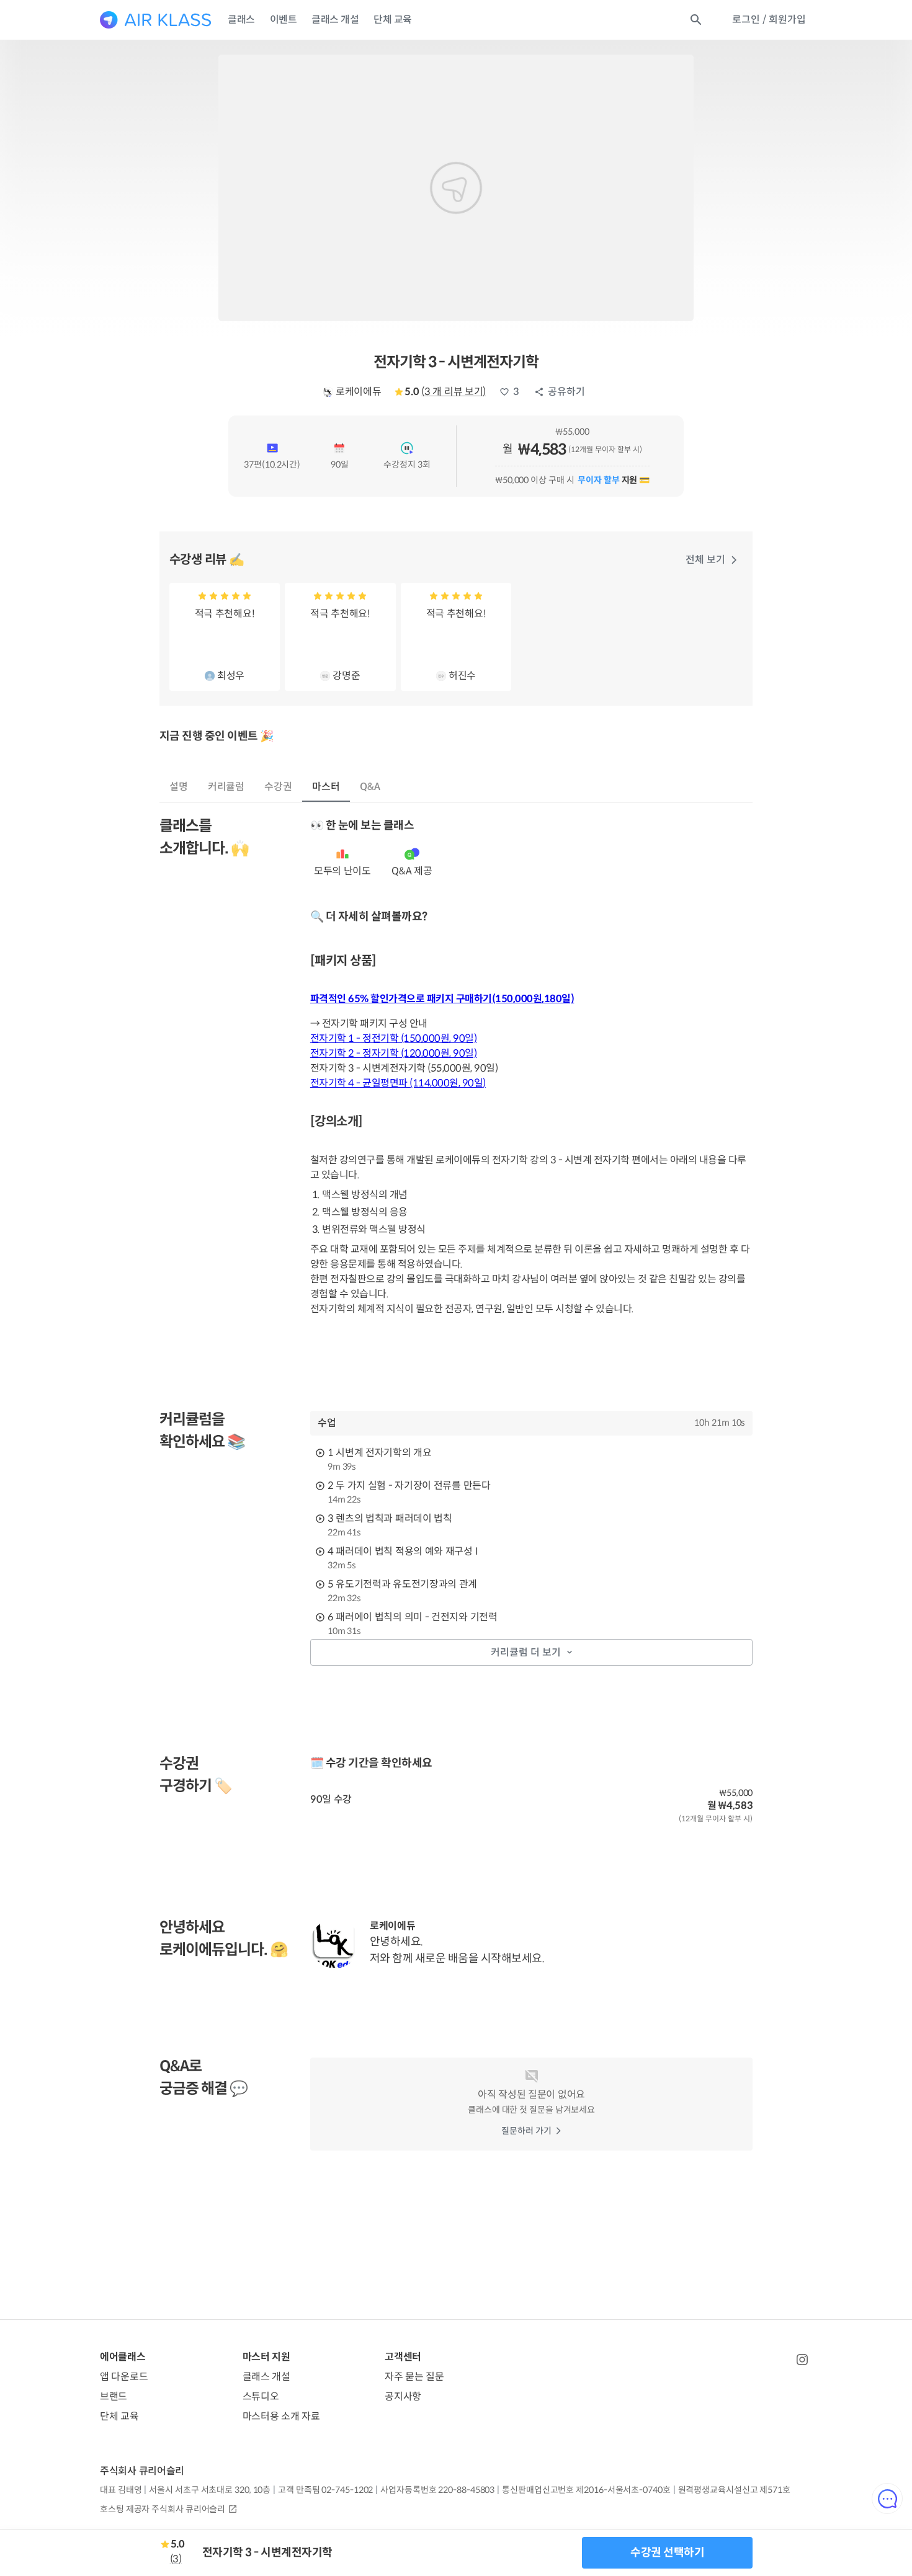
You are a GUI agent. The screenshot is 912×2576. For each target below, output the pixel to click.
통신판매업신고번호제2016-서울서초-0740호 (586, 2490)
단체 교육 (393, 20)
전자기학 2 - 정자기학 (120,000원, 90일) (394, 1053)
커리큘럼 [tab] (226, 787)
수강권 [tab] (278, 787)
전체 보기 (705, 560)
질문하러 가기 (526, 2131)
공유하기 (566, 392)
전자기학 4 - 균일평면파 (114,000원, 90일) (398, 1083)
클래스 (241, 20)
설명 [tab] (179, 787)
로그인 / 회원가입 (769, 20)
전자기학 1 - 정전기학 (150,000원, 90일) (394, 1038)
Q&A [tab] (370, 787)
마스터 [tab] (326, 787)
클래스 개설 (335, 20)
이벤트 (284, 20)
